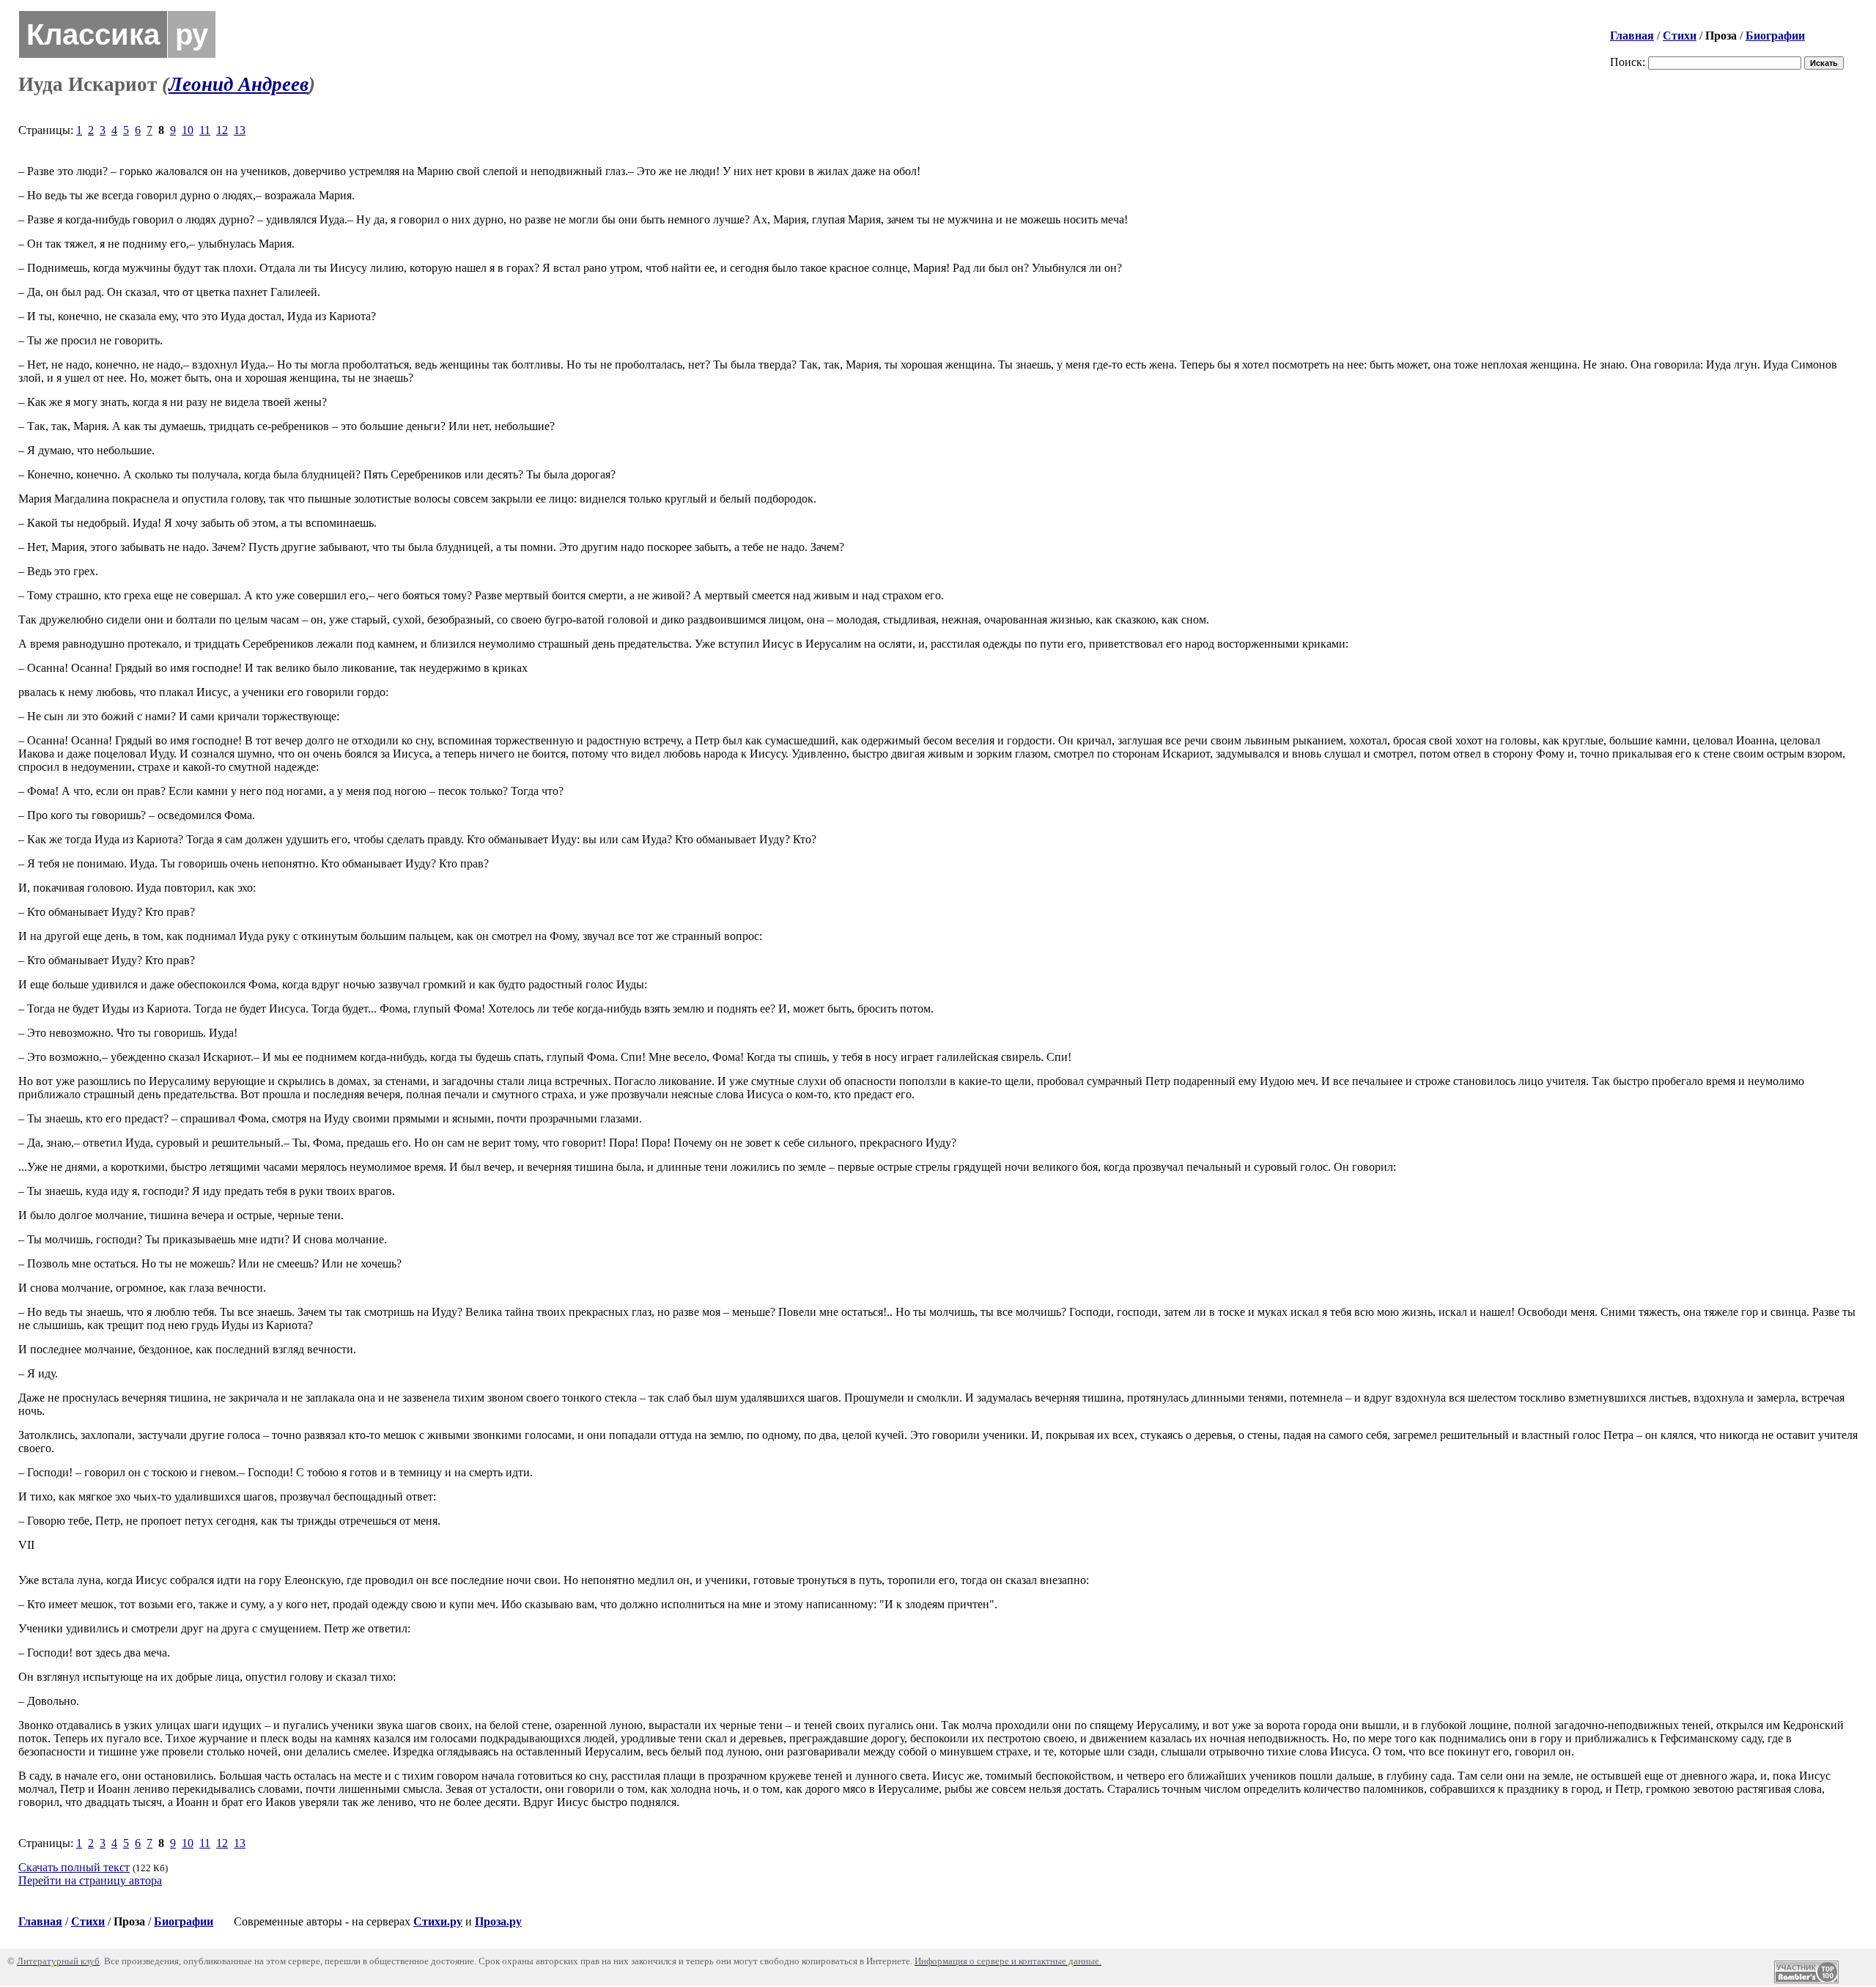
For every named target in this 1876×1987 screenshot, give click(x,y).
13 (240, 130)
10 (188, 130)
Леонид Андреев (239, 84)
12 (222, 130)
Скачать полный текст (74, 1867)
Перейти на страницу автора (90, 1880)
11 (205, 130)
